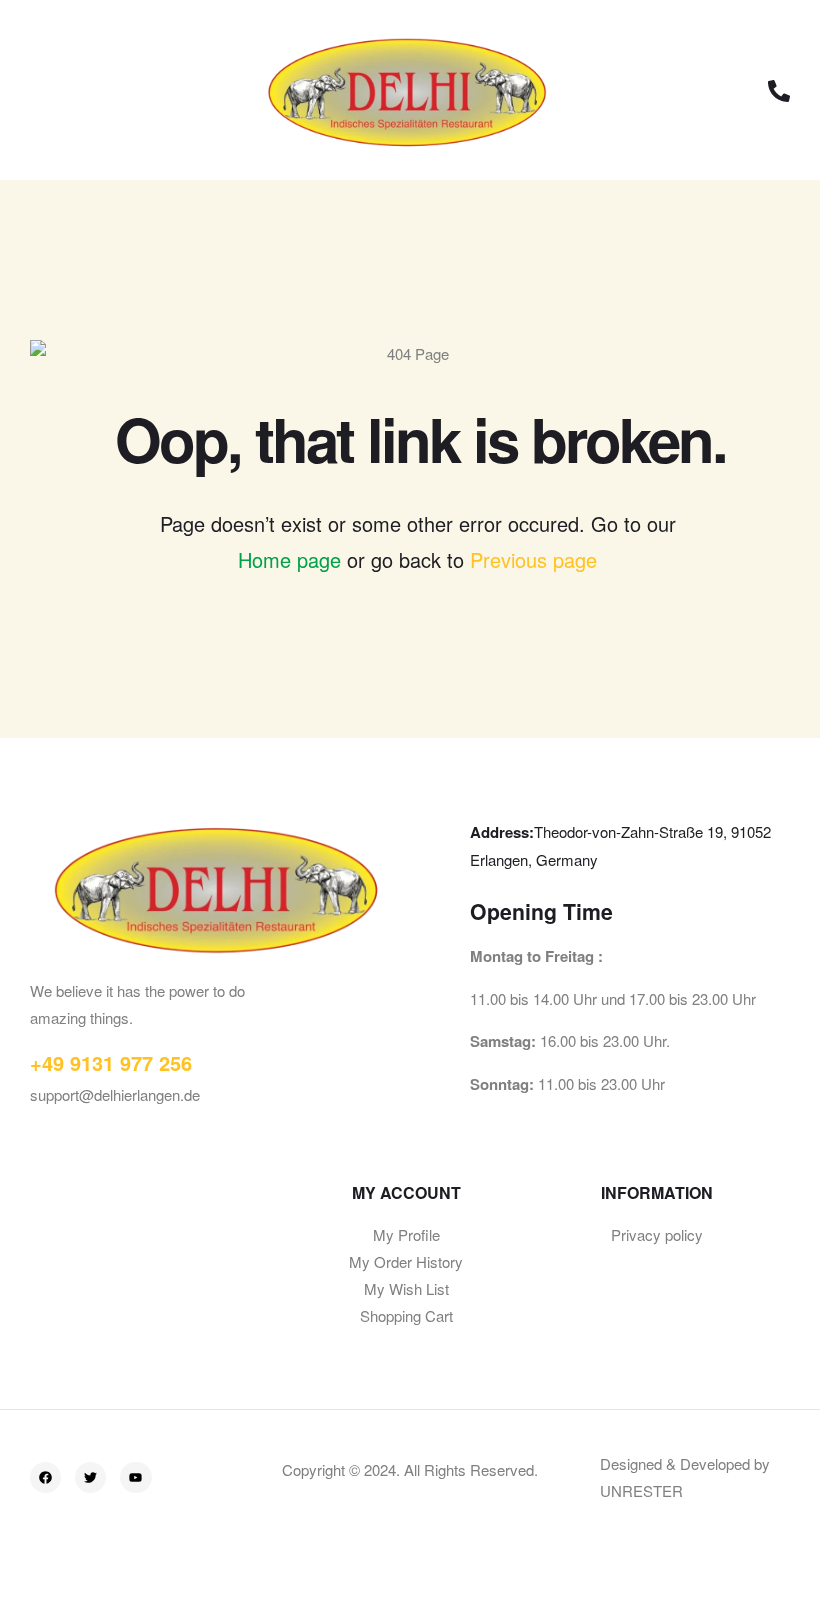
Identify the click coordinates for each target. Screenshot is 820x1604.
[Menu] (45, 89)
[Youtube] (135, 1477)
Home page (289, 559)
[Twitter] (90, 1477)
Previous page (533, 559)
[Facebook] (45, 1477)
